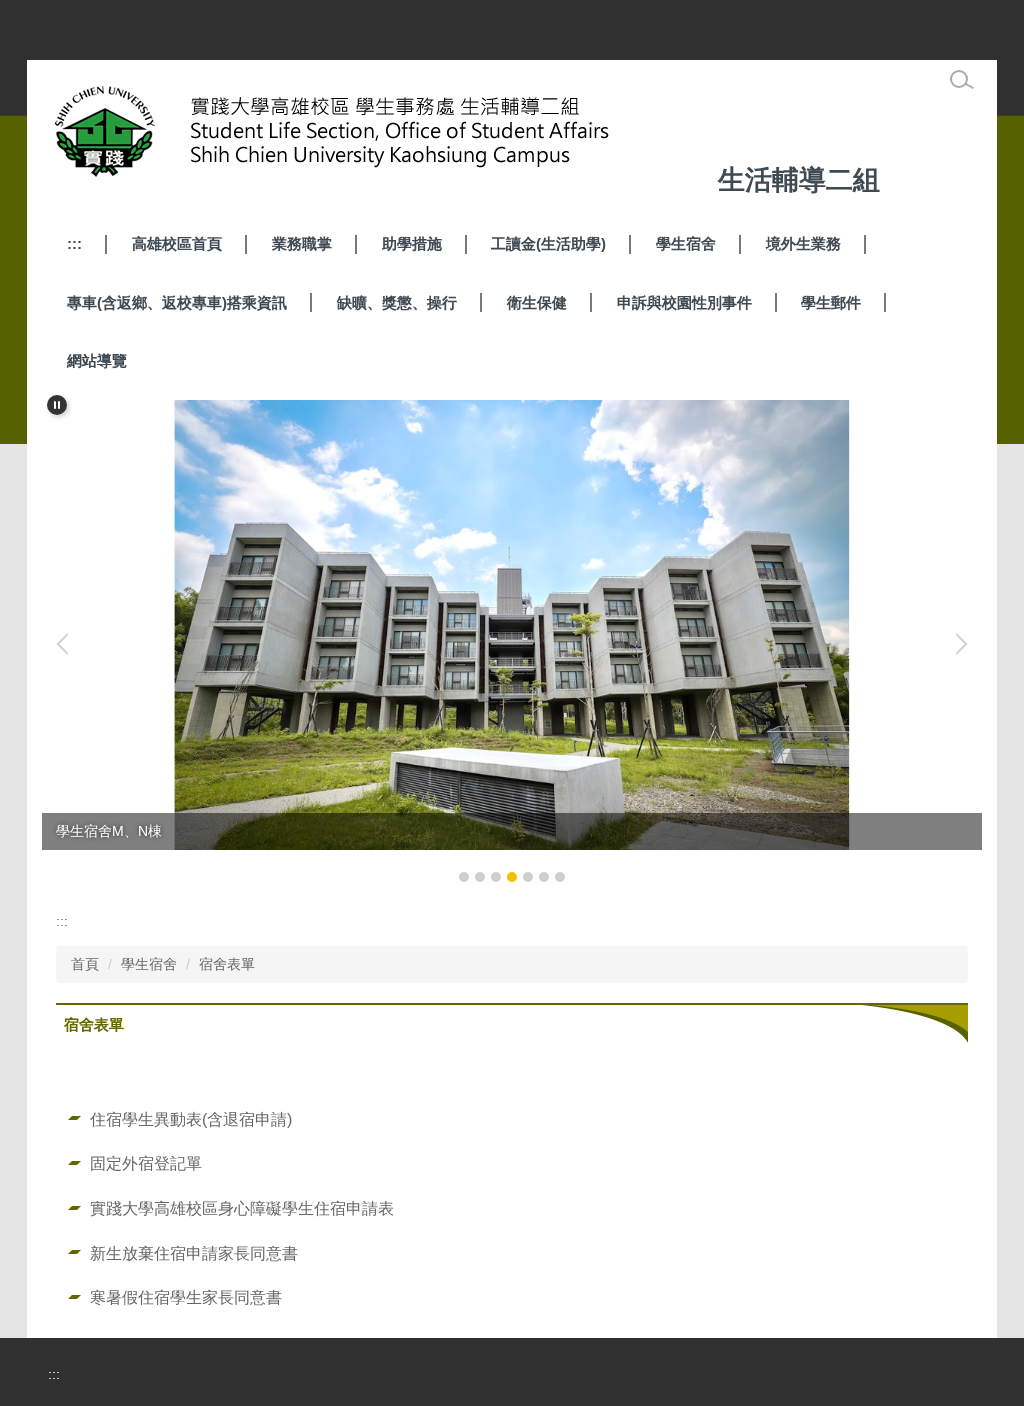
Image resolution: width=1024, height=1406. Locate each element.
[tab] (464, 877)
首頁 (85, 964)
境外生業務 (803, 243)
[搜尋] (962, 80)
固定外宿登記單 (146, 1163)
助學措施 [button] (412, 243)
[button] (57, 405)
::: (74, 243)
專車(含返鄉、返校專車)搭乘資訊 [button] (177, 302)
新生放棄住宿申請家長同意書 (194, 1253)
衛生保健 (537, 302)
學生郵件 (831, 302)
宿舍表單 (227, 964)
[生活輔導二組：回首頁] (378, 136)
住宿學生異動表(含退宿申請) (191, 1119)
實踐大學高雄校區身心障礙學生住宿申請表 (242, 1208)
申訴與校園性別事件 (684, 302)
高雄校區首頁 (177, 243)
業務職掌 (302, 243)
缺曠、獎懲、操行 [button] (397, 302)
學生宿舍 (686, 243)
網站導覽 (97, 360)
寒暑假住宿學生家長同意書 (186, 1297)
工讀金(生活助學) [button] (548, 243)
